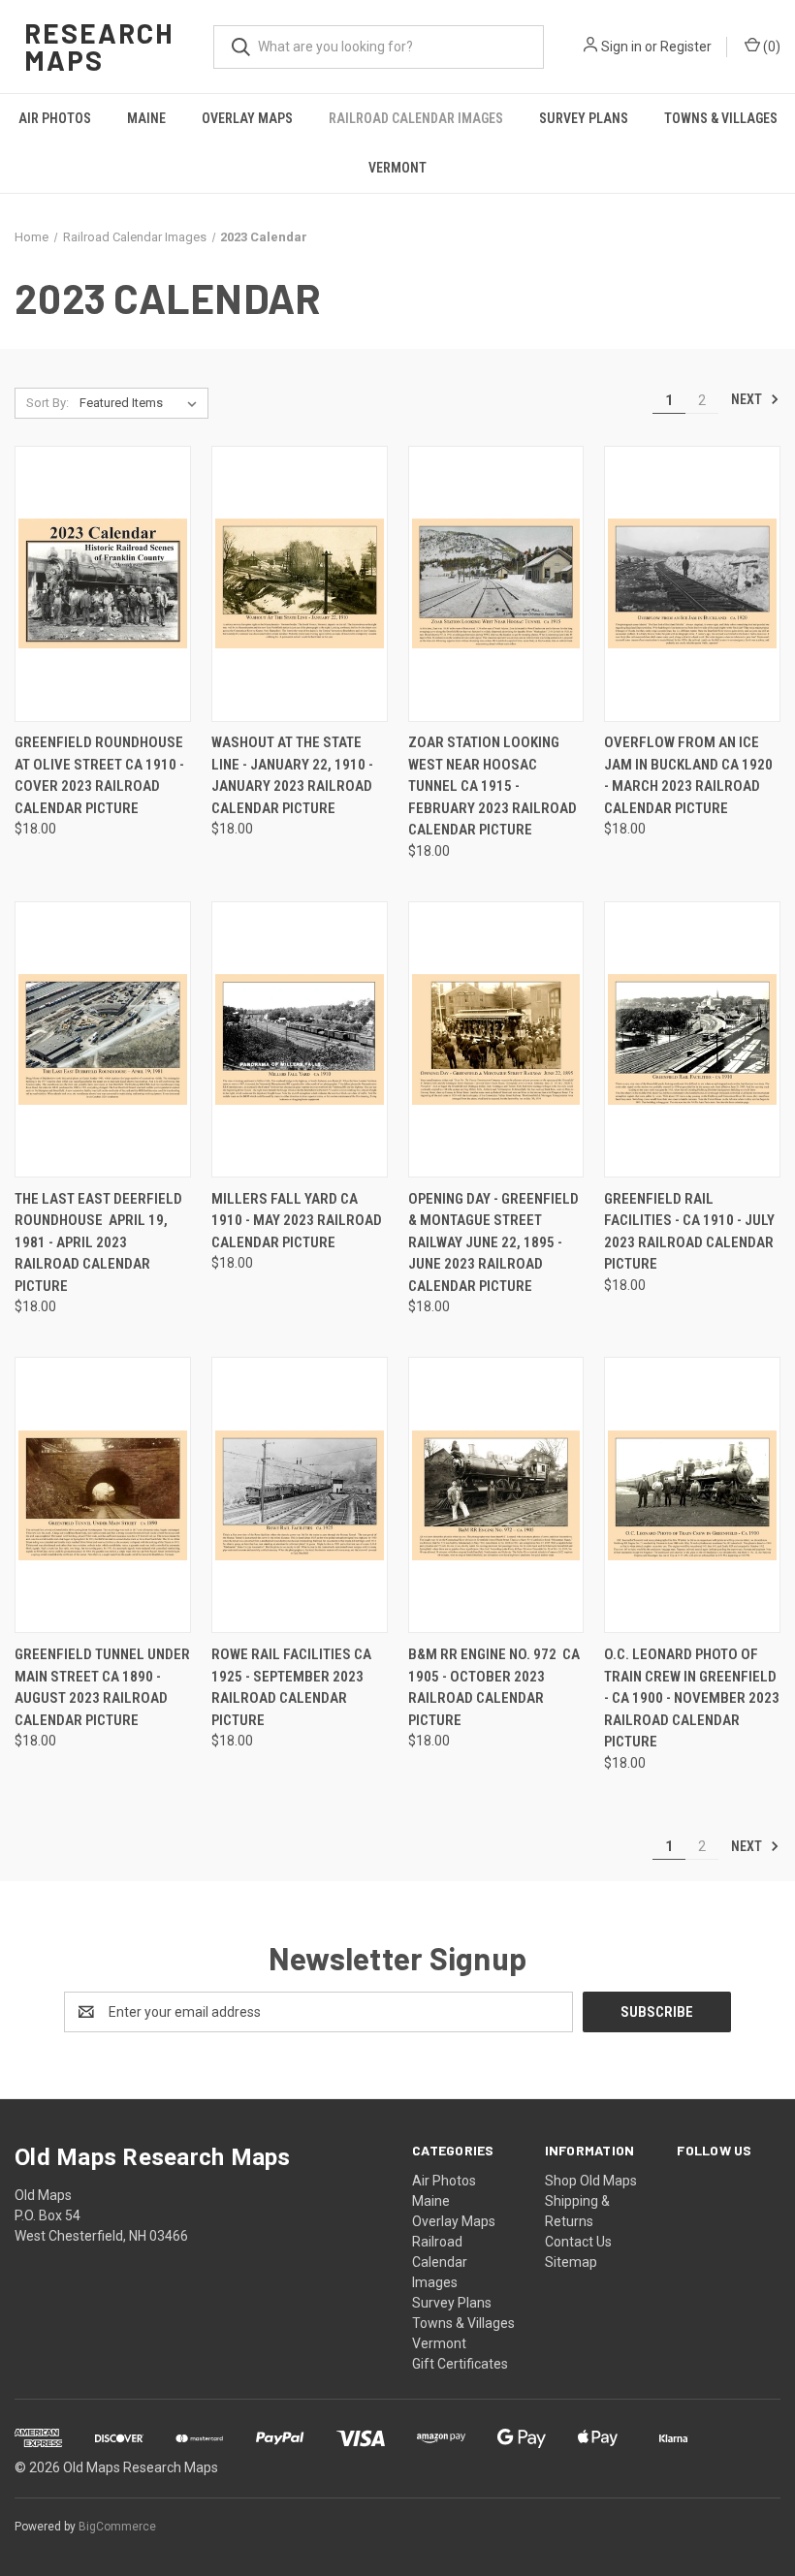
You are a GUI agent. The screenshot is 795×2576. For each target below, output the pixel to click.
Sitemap (571, 2262)
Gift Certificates (460, 2364)
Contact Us (578, 2242)
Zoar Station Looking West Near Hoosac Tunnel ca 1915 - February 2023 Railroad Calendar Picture (493, 786)
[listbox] (142, 403)
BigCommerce (117, 2527)
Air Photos (55, 118)
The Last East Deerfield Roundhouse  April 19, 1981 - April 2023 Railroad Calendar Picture (98, 1242)
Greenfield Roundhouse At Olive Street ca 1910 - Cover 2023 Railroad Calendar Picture (99, 775)
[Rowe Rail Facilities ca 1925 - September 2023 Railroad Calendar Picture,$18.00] (300, 1495)
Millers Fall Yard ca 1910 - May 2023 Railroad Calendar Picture (297, 1221)
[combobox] (379, 47)
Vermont (397, 168)
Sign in (621, 47)
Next (748, 399)
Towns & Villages (721, 118)
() (770, 47)
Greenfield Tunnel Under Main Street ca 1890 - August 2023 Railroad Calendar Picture (102, 1687)
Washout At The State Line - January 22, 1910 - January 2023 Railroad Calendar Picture (292, 775)
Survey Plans (584, 118)
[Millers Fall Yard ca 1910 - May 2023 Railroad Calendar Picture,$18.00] (300, 1039)
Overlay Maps (247, 118)
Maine (146, 118)
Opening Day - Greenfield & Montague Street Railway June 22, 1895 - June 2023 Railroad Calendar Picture (493, 1242)
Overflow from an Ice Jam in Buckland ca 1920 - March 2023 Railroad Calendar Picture (688, 775)
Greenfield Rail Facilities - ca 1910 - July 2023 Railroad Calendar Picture (689, 1232)
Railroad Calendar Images (416, 118)
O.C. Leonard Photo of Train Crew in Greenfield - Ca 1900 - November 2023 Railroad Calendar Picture (692, 1698)
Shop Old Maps (591, 2181)
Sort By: (48, 403)
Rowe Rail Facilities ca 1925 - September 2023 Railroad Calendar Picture (291, 1687)
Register (686, 47)
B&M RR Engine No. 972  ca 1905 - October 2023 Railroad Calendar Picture (494, 1687)
